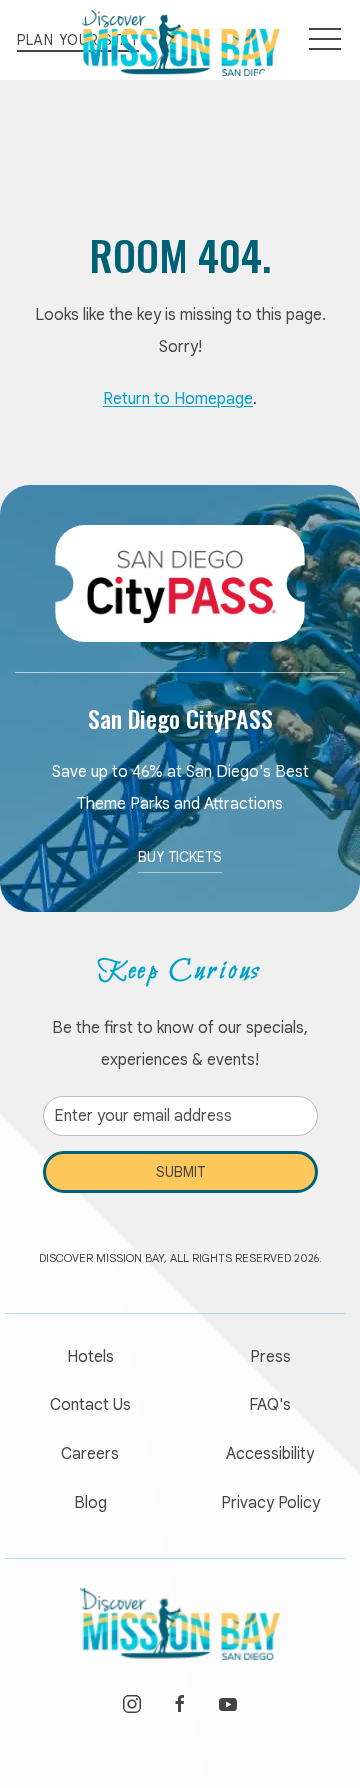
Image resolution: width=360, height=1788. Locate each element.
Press (270, 1357)
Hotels (90, 1357)
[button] (325, 40)
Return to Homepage (178, 399)
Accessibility (270, 1454)
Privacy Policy (270, 1503)
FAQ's (270, 1405)
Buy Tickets (180, 857)
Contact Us (90, 1405)
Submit (180, 1172)
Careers (90, 1454)
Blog (90, 1503)
